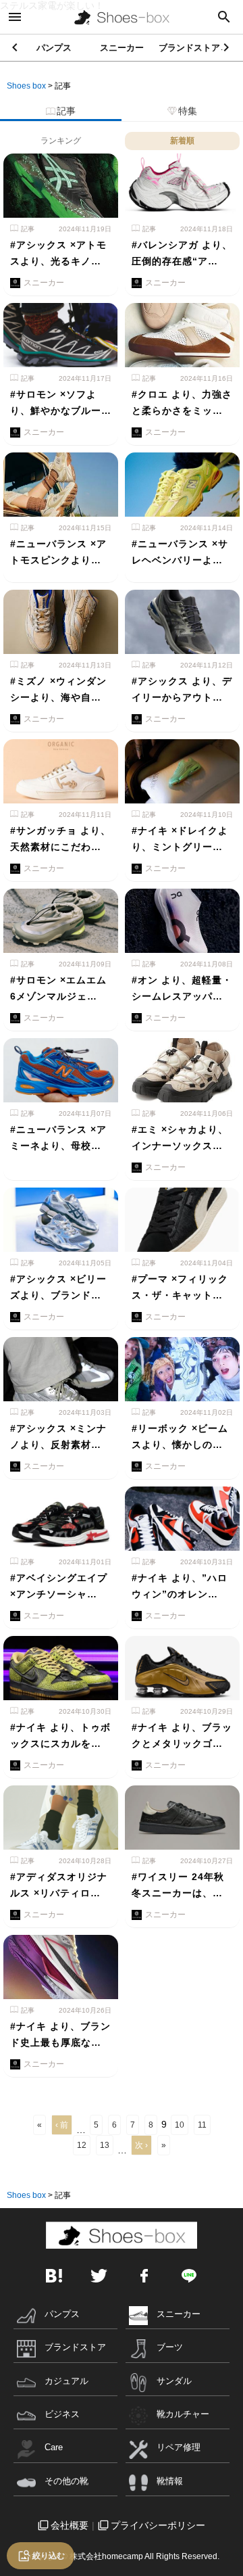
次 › (141, 2145)
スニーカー (122, 48)
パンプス (54, 48)
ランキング (61, 141)
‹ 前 (62, 2125)
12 (82, 2145)
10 (180, 2125)
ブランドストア (189, 48)
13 (105, 2145)
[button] (227, 47)
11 (202, 2125)
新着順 (182, 141)
